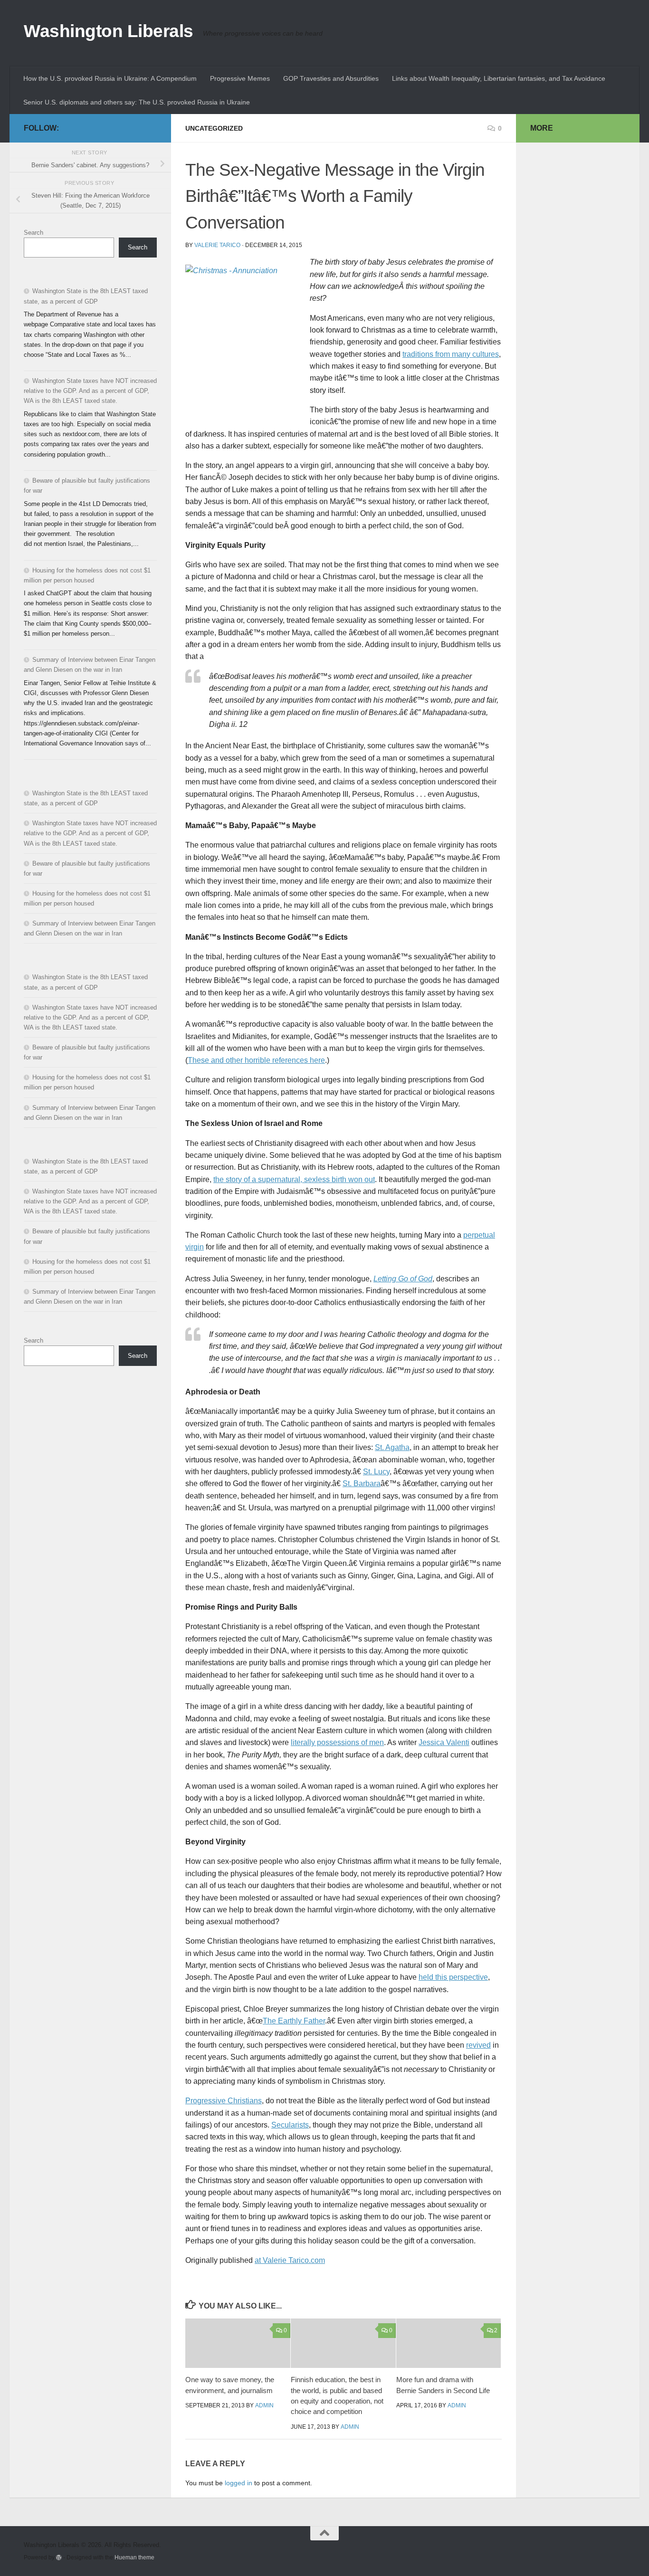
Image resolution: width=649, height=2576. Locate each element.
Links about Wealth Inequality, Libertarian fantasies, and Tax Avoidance (499, 78)
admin (264, 2405)
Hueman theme (134, 2557)
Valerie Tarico (217, 245)
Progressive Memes (240, 78)
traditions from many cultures (451, 354)
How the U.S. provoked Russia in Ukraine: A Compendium (110, 78)
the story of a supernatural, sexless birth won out (294, 1179)
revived (478, 2045)
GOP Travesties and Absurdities (331, 78)
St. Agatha (392, 1447)
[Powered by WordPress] (59, 2557)
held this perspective (453, 1977)
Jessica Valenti (444, 1742)
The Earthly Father (294, 2021)
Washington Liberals (109, 31)
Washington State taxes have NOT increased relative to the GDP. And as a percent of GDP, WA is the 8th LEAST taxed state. (90, 391)
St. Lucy (376, 1472)
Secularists (290, 2125)
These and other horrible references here (256, 1060)
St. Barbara (362, 1484)
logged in (239, 2483)
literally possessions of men (337, 1742)
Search (33, 233)
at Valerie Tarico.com (290, 2260)
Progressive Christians (224, 2101)
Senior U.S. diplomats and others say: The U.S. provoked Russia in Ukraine (137, 102)
